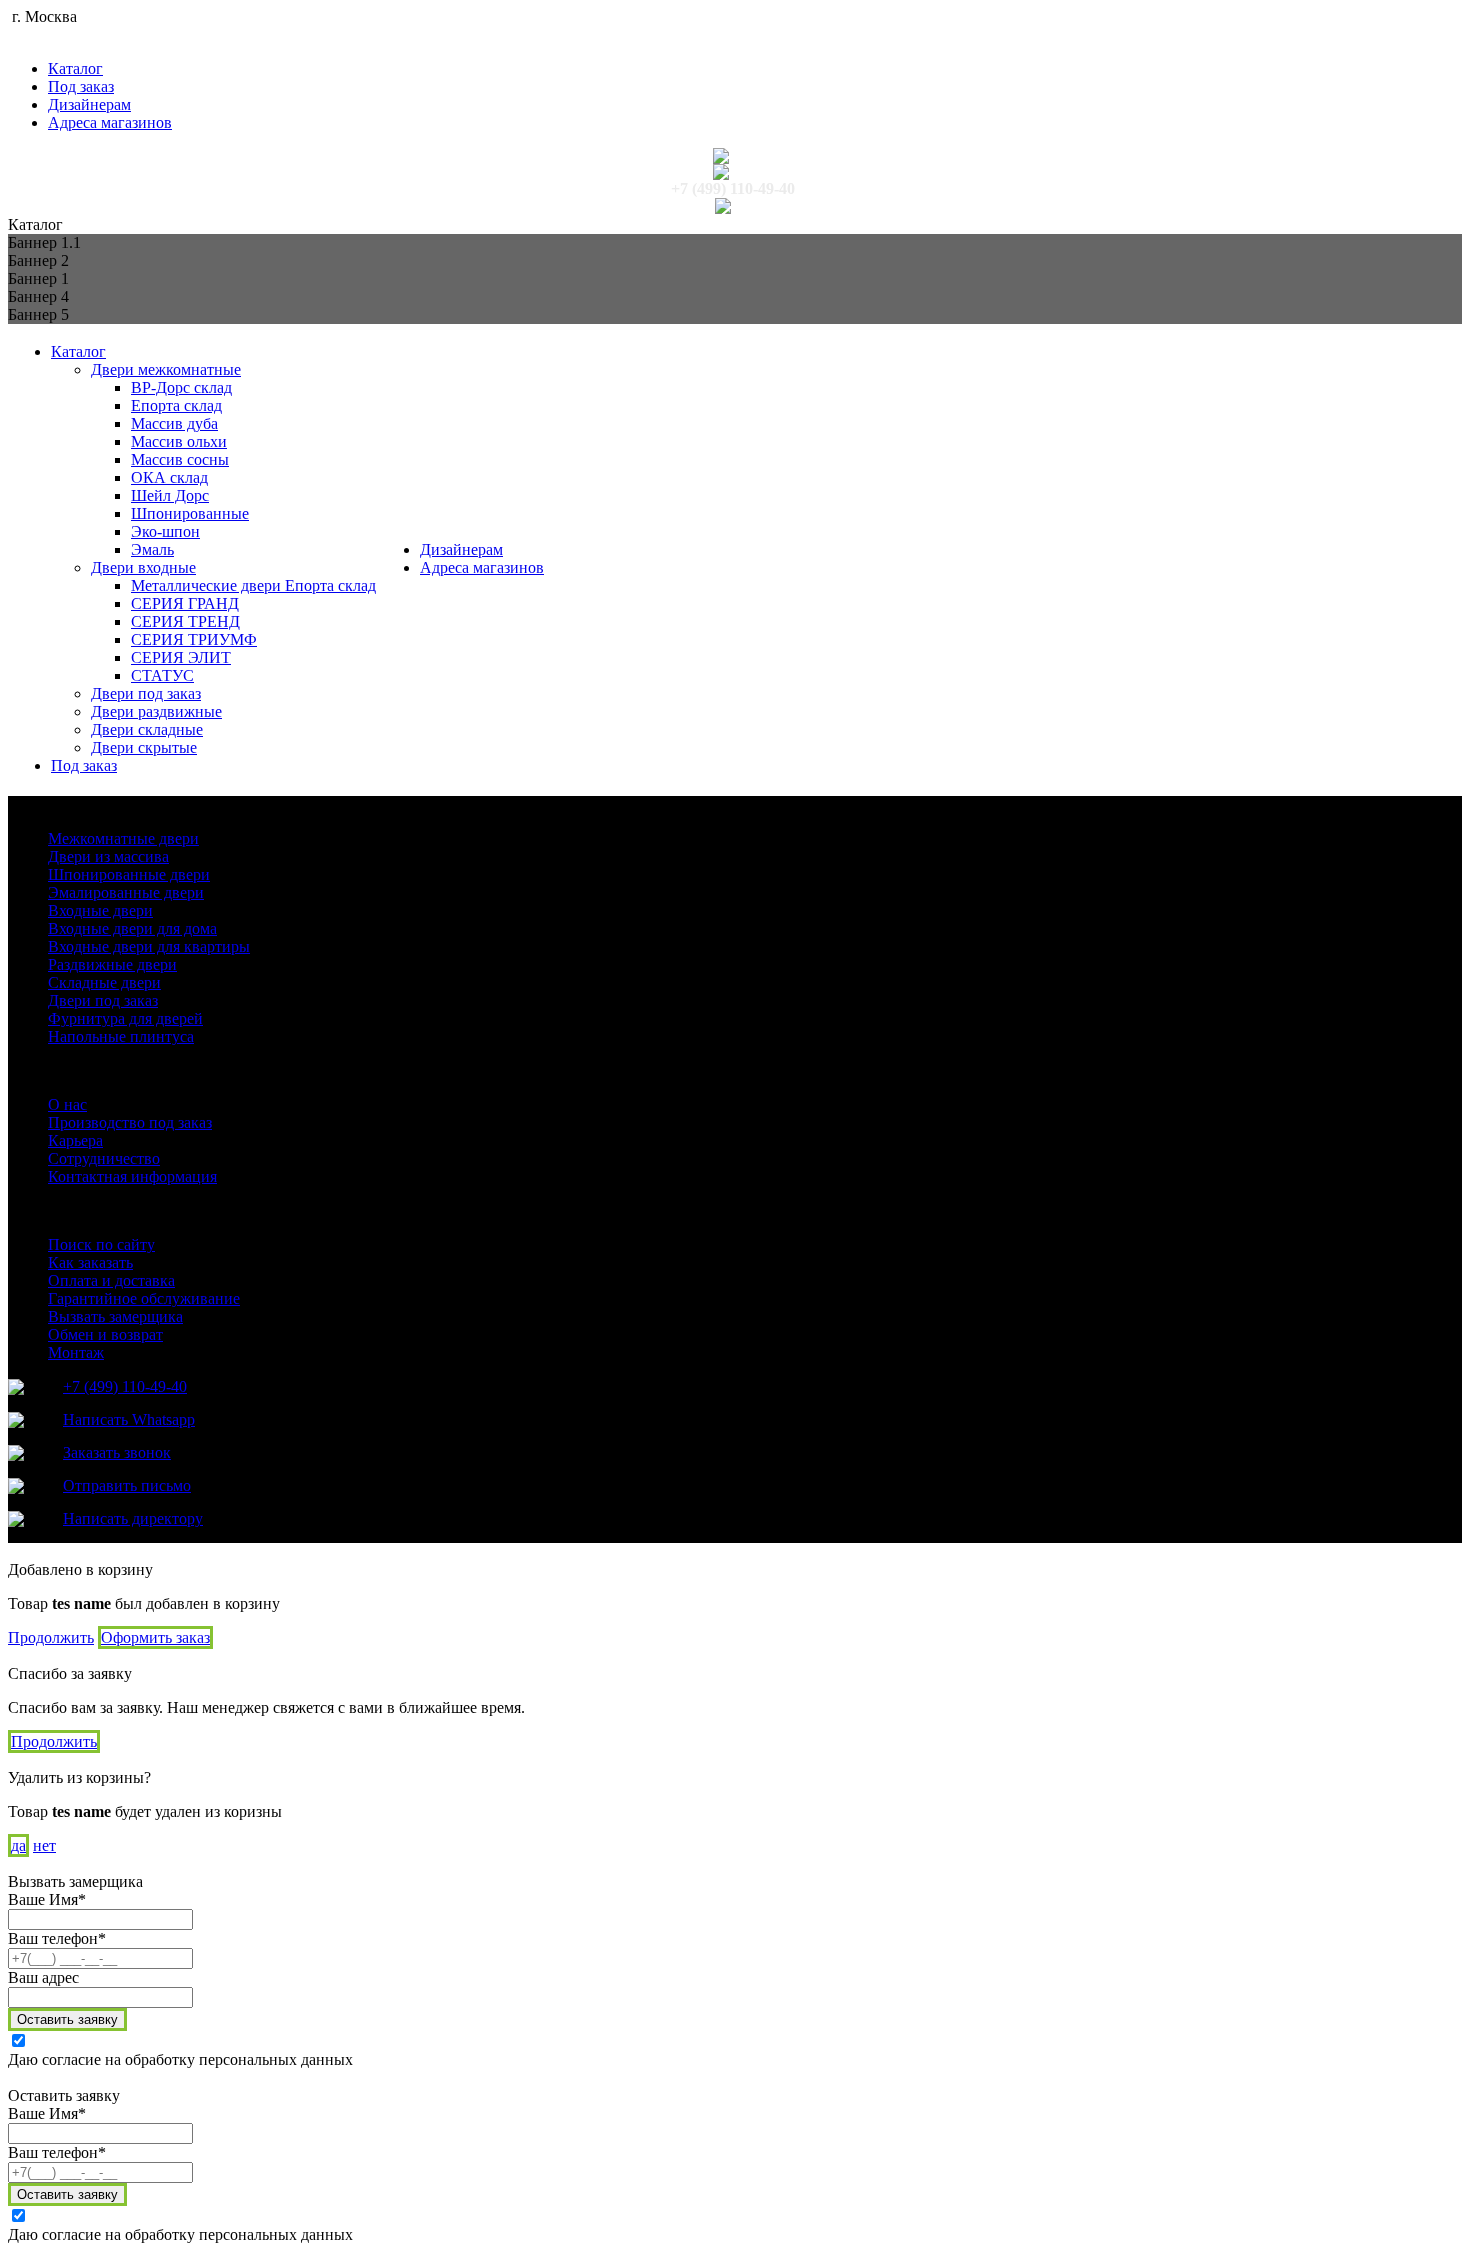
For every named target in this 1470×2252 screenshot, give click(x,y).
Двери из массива (108, 856)
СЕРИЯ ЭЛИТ (181, 657)
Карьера (75, 1140)
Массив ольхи (179, 441)
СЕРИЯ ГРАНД (185, 603)
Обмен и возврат (105, 1334)
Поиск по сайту (101, 1244)
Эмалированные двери (126, 892)
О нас (67, 1104)
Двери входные (143, 567)
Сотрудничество (104, 1158)
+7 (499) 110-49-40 (733, 188)
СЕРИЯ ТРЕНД (185, 621)
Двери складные (147, 729)
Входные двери (100, 910)
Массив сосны (180, 459)
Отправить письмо (127, 1485)
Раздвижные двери (112, 964)
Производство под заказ (130, 1122)
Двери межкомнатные (166, 369)
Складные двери (104, 982)
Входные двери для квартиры (149, 946)
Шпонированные (190, 513)
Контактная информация (132, 1176)
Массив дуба (174, 423)
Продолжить (51, 1637)
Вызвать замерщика (115, 1316)
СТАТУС (162, 675)
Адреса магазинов (110, 122)
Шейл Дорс (170, 495)
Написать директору (133, 1518)
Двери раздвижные (156, 711)
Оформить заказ (155, 1637)
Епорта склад (176, 405)
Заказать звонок (117, 1452)
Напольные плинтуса (121, 1036)
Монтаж (76, 1352)
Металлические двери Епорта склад (253, 585)
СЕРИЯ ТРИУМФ (194, 639)
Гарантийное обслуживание (144, 1298)
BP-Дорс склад (181, 387)
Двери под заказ (146, 693)
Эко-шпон (165, 531)
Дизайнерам (89, 104)
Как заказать (90, 1262)
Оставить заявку (67, 2019)
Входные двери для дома (132, 928)
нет (44, 1845)
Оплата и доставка (111, 1280)
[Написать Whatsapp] (732, 156)
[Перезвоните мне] (732, 172)
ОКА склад (169, 477)
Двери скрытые (144, 747)
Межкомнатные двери (123, 838)
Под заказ (81, 86)
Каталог (75, 68)
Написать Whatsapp (129, 1419)
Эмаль (152, 549)
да (18, 1845)
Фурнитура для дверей (125, 1018)
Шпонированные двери (129, 874)
